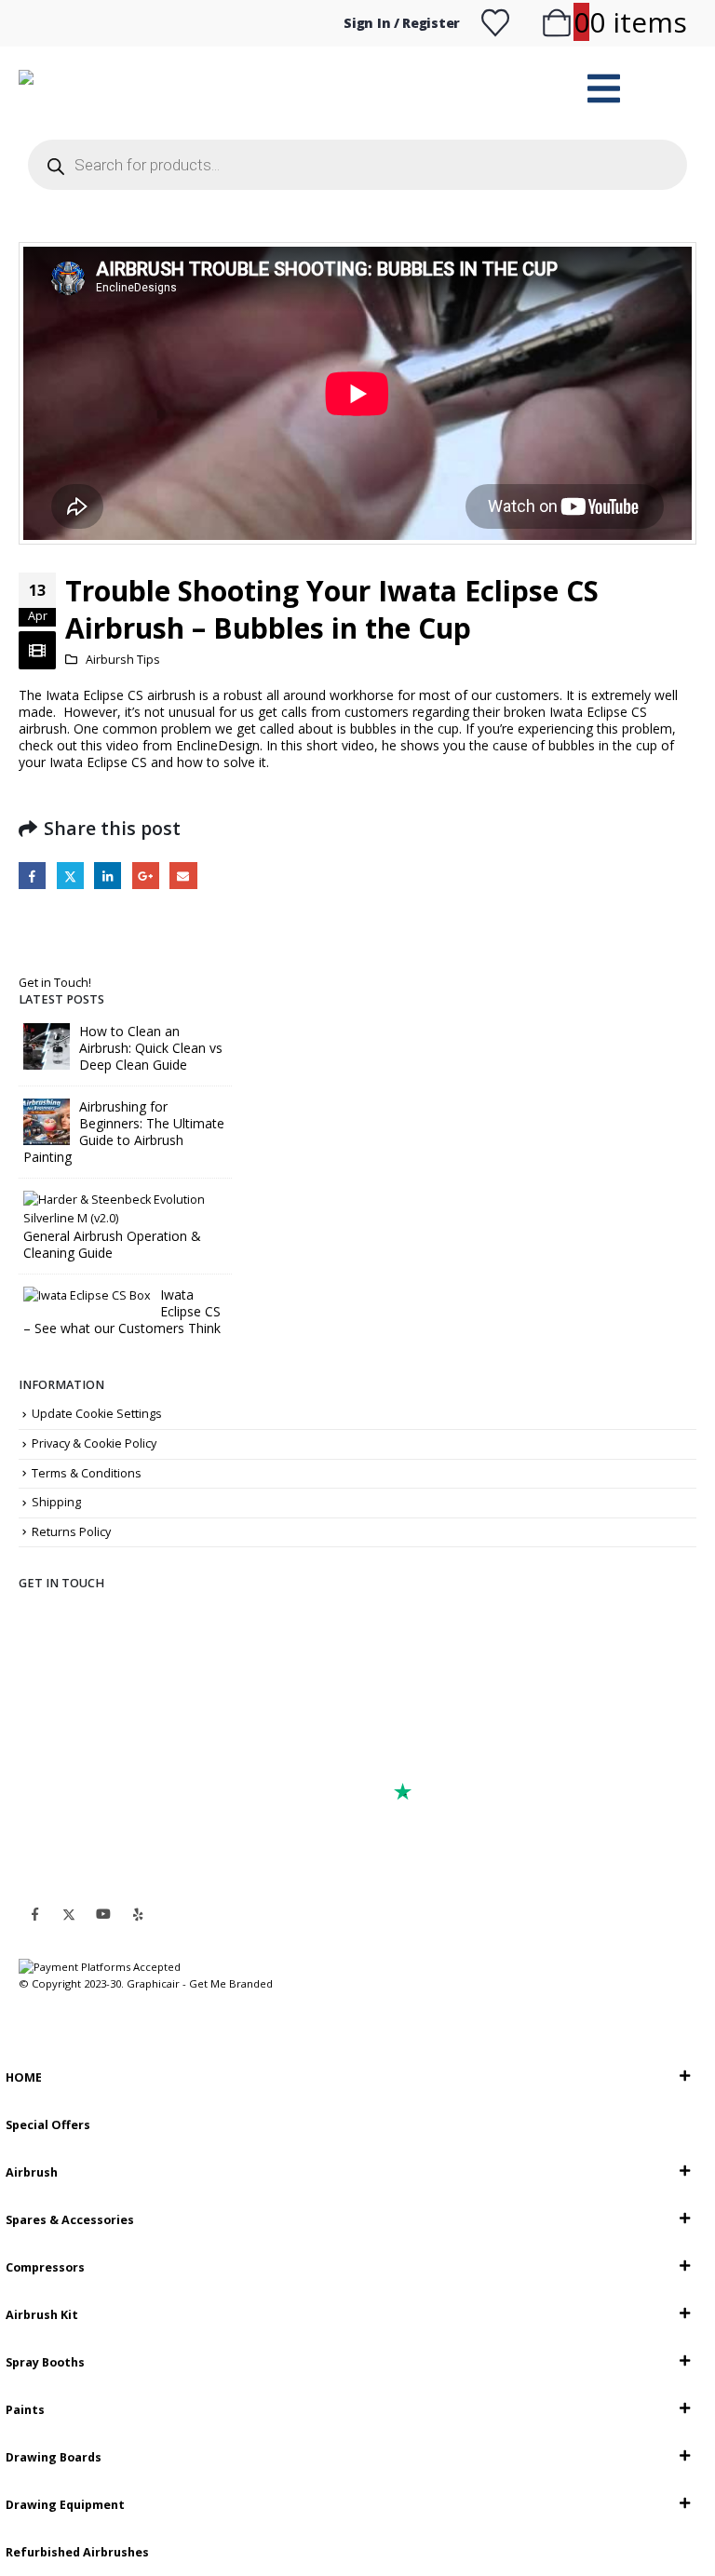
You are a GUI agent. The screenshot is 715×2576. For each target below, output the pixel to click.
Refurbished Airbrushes (77, 2552)
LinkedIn (108, 876)
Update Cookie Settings (97, 1414)
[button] (11, 2041)
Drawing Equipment (65, 2505)
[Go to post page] (47, 1045)
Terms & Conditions (87, 1473)
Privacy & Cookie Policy (94, 1443)
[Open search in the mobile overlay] (357, 165)
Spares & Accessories (70, 2220)
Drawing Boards (54, 2457)
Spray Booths (45, 2362)
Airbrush (32, 2172)
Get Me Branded (229, 1983)
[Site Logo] (165, 89)
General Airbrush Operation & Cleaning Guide (112, 1244)
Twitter (70, 876)
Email (183, 876)
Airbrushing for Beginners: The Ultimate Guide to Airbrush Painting (124, 1132)
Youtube (103, 1914)
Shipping (56, 1502)
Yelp (138, 1914)
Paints (25, 2410)
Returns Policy (71, 1532)
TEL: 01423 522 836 (101, 1743)
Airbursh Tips (123, 660)
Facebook (32, 876)
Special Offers (48, 2125)
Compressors (45, 2267)
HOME (24, 2077)
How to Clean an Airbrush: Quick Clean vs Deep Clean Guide (151, 1048)
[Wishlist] (495, 23)
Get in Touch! (55, 983)
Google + (146, 876)
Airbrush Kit (42, 2315)
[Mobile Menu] (604, 88)
